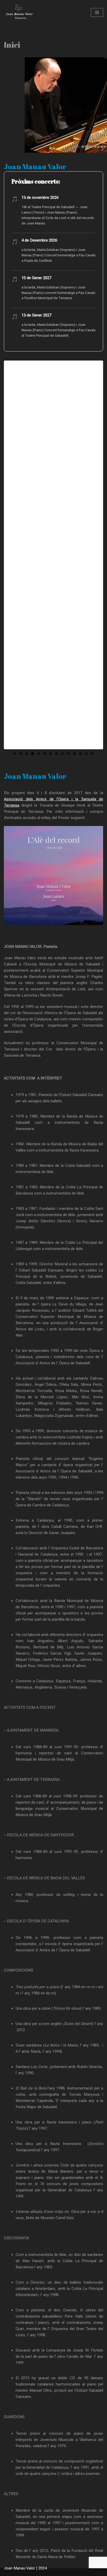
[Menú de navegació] (97, 12)
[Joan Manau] (19, 12)
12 (80, 754)
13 (86, 754)
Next (94, 555)
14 (92, 754)
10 (68, 754)
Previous (13, 555)
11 (74, 754)
